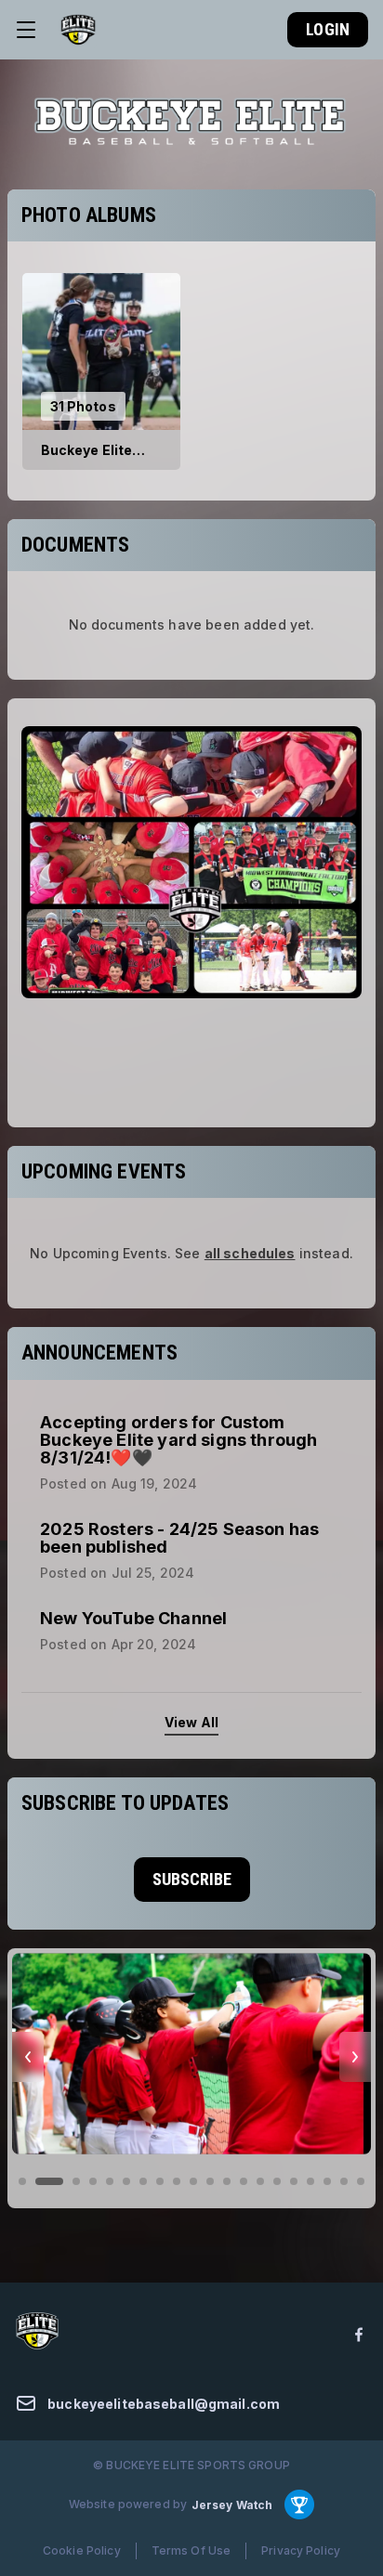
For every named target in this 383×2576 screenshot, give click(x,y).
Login (328, 29)
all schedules (250, 1253)
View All (191, 1722)
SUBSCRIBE (192, 1879)
